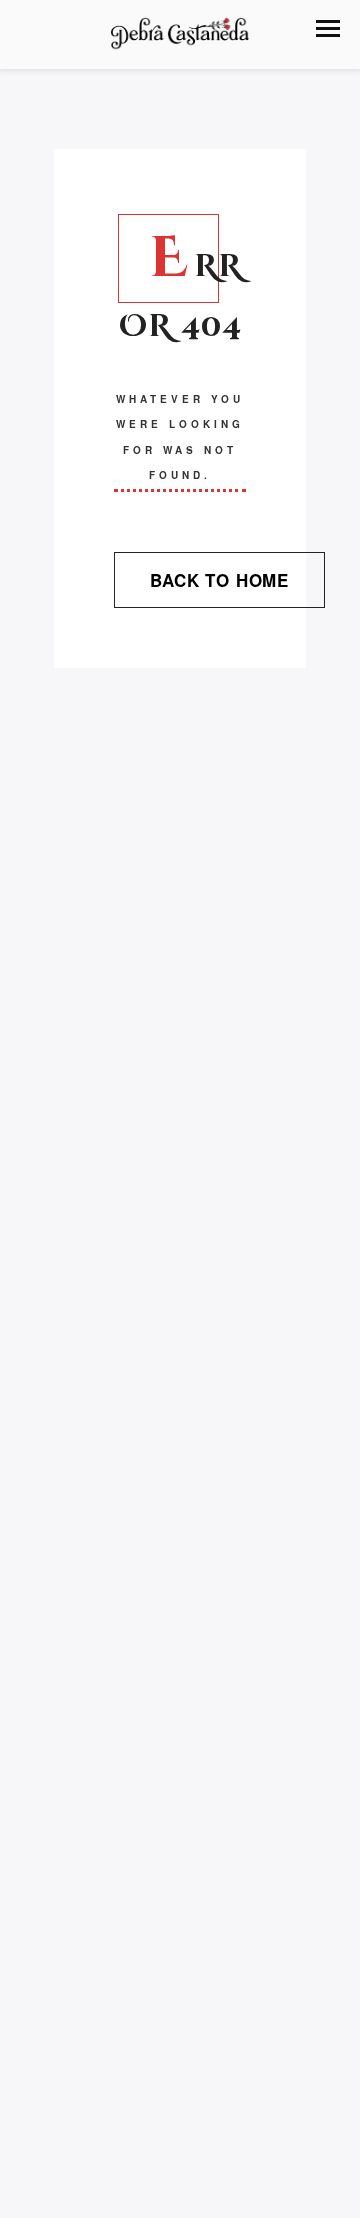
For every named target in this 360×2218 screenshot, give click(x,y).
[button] (328, 28)
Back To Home (219, 580)
